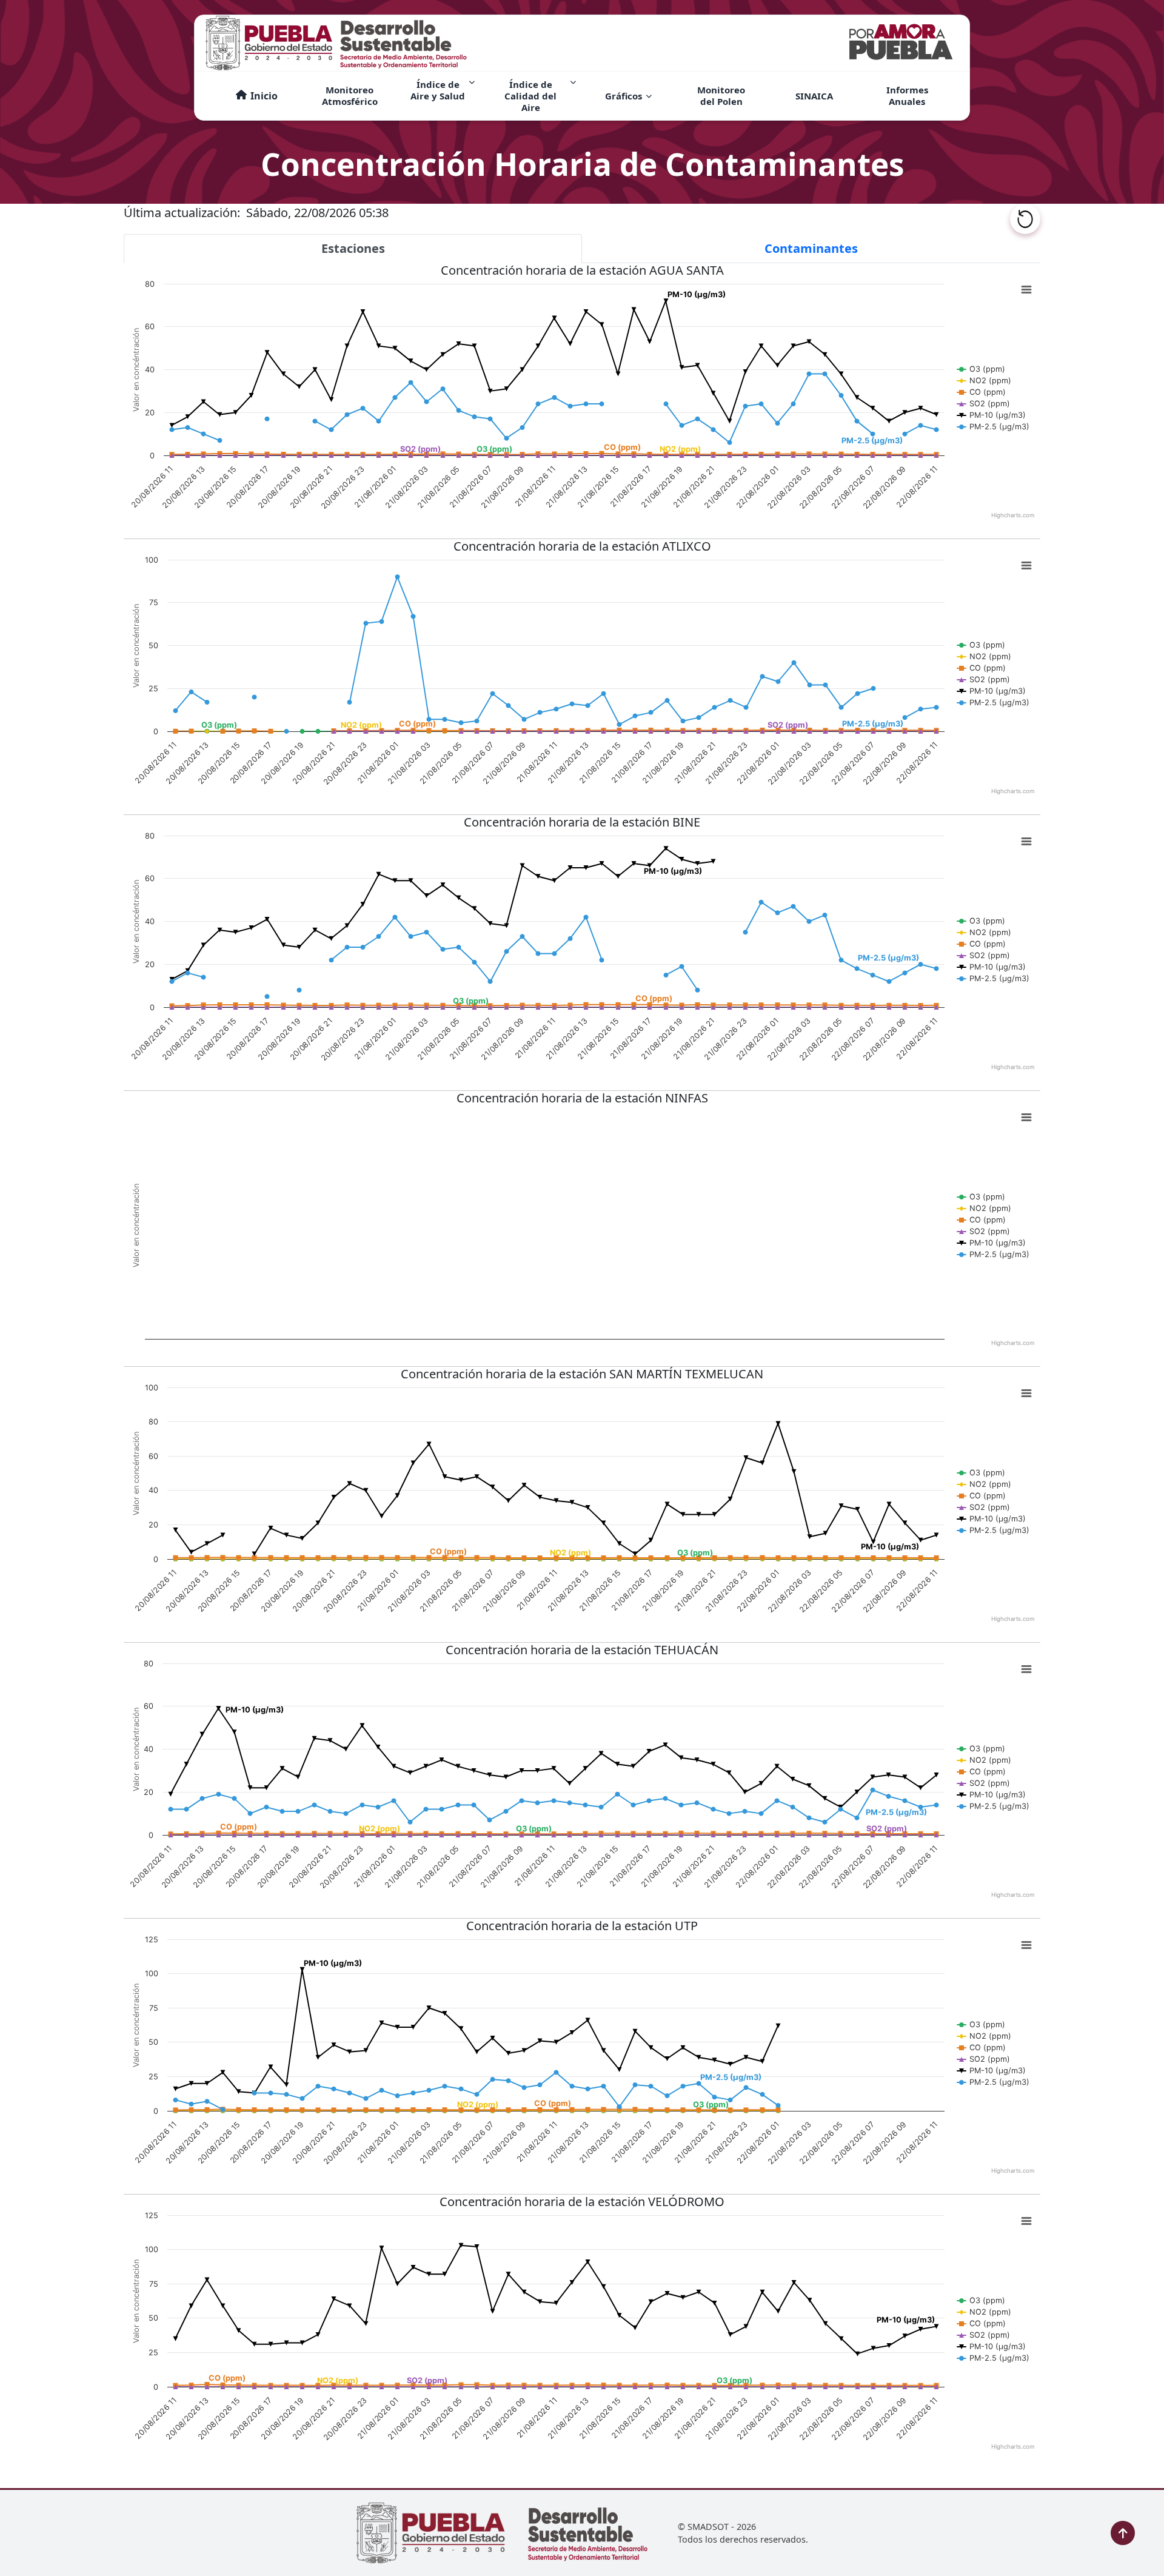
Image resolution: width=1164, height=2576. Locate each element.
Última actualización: (185, 213)
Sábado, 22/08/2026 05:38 (317, 213)
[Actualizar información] (1025, 219)
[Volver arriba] (1123, 2533)
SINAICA (814, 96)
